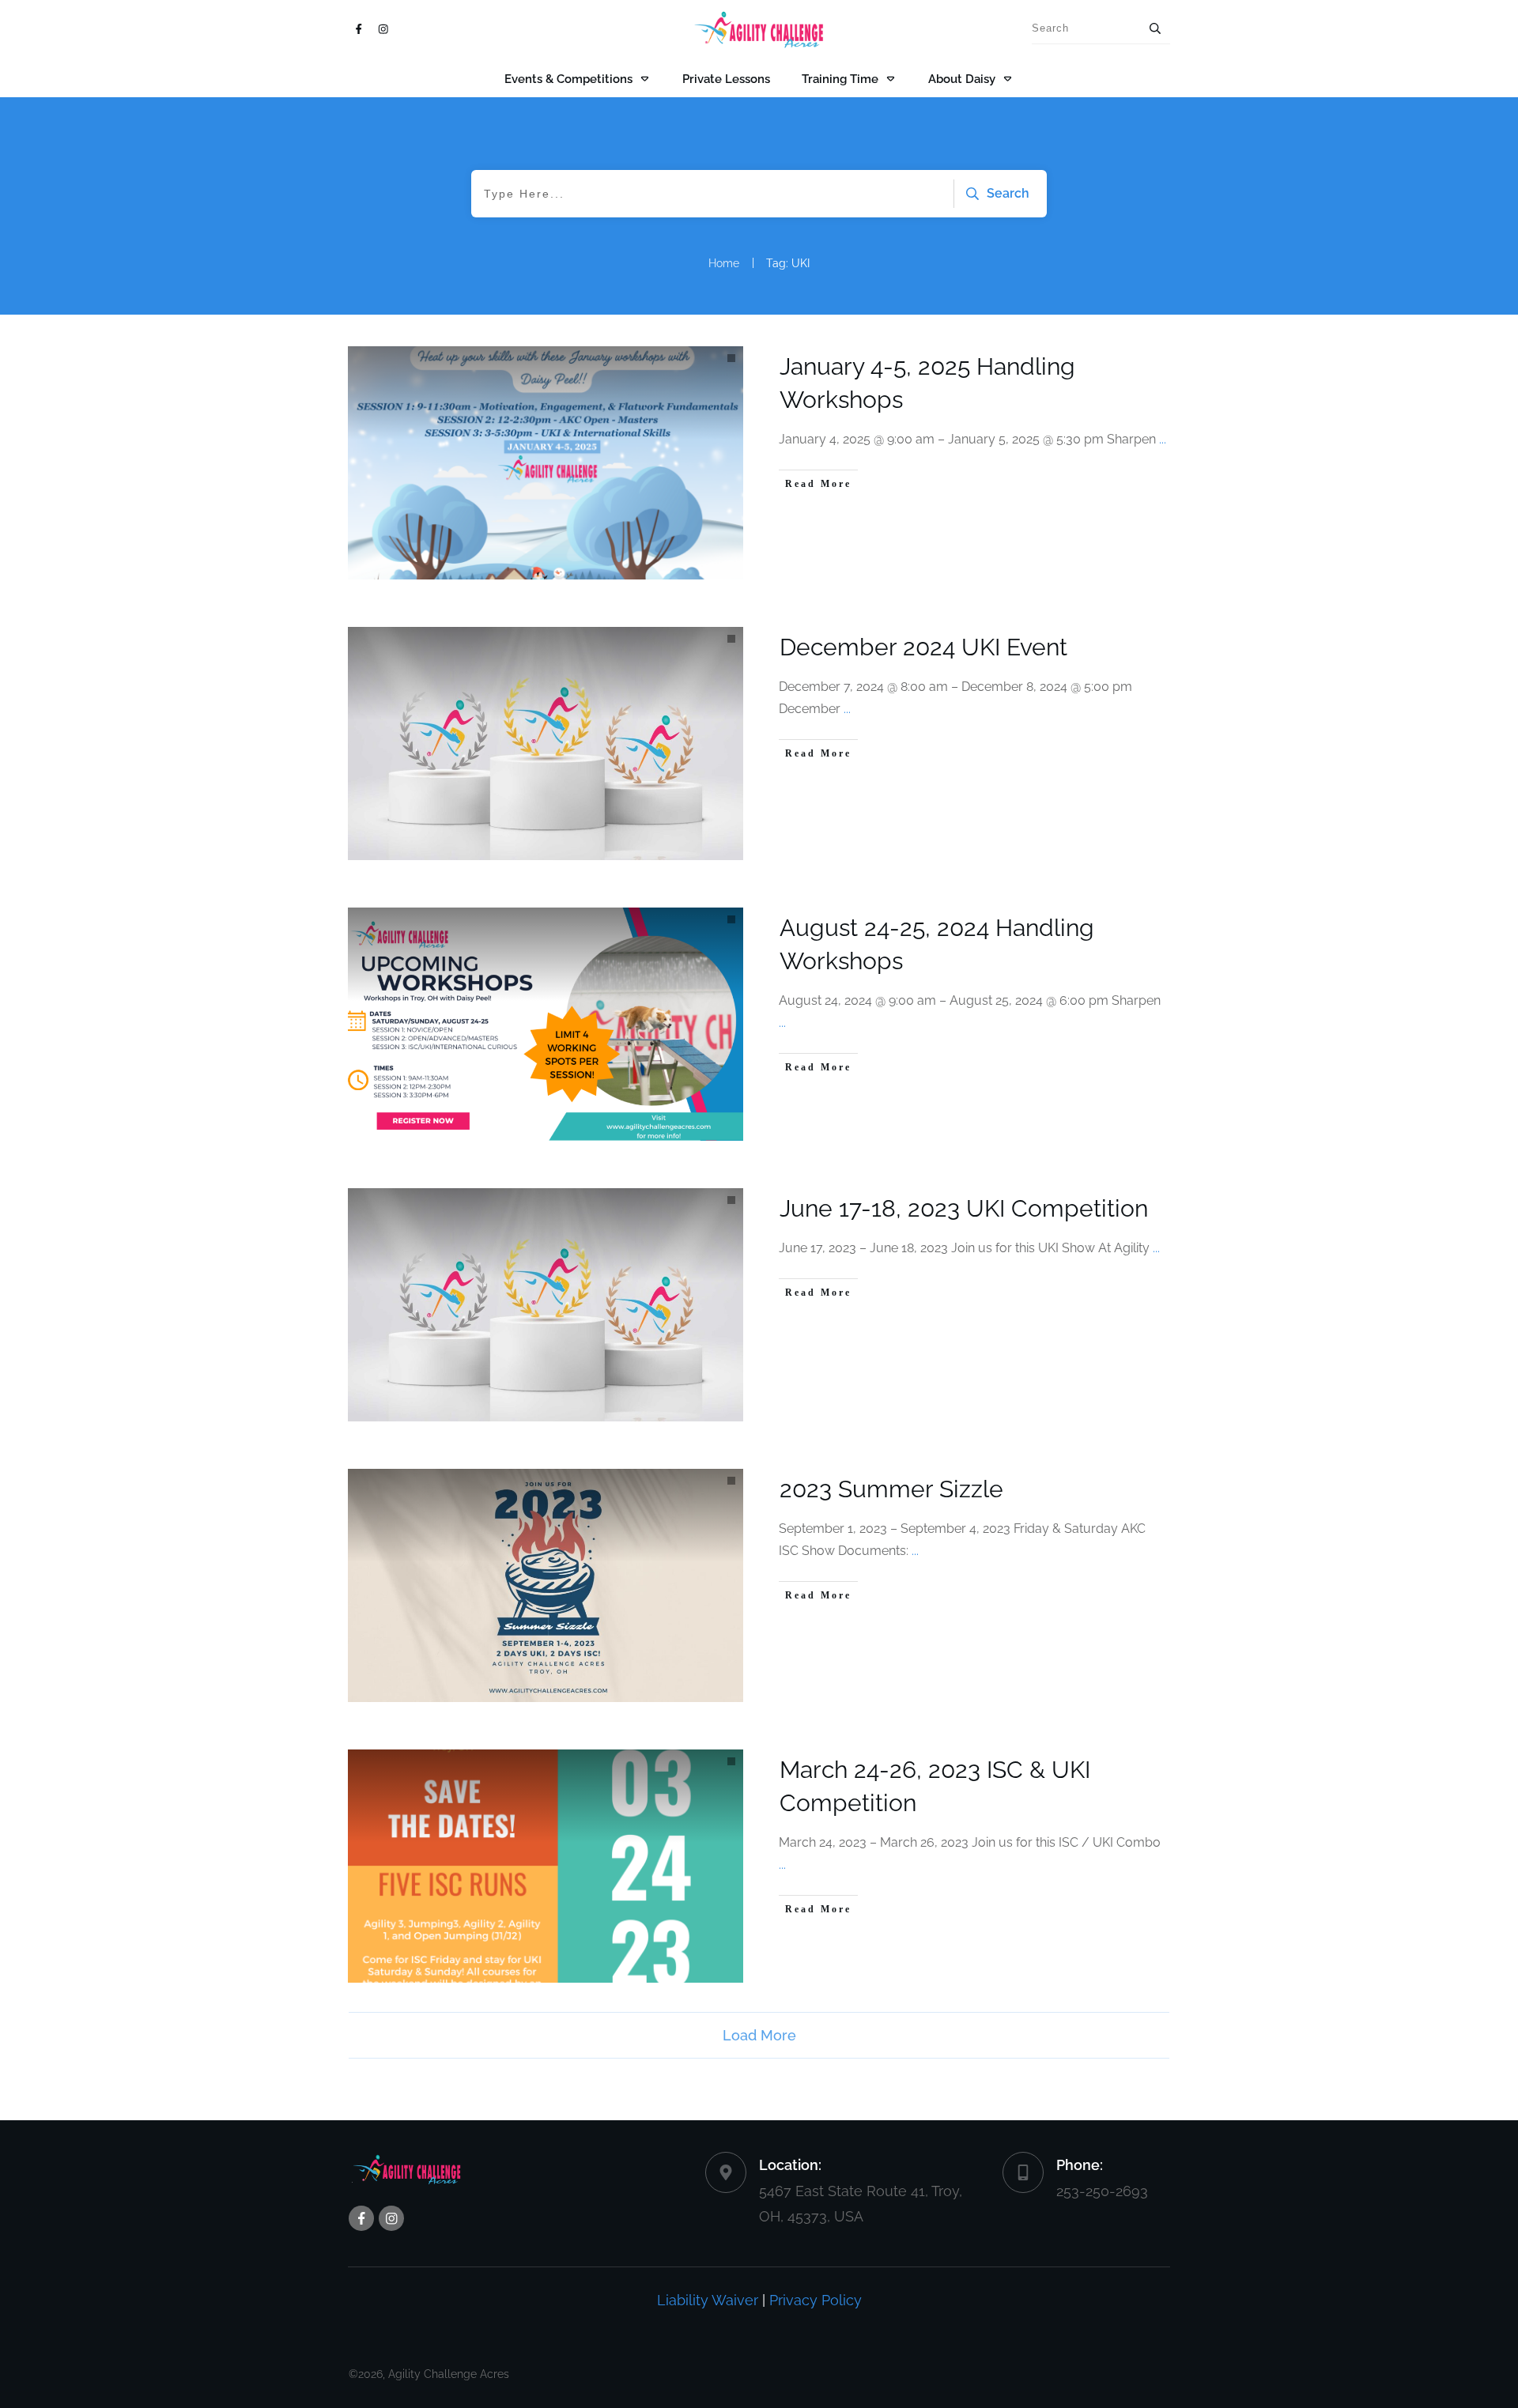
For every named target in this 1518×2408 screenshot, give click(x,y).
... (1163, 439)
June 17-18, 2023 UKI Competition (964, 1208)
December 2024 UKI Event (923, 647)
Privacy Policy (816, 2300)
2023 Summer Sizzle (891, 1489)
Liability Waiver (708, 2300)
